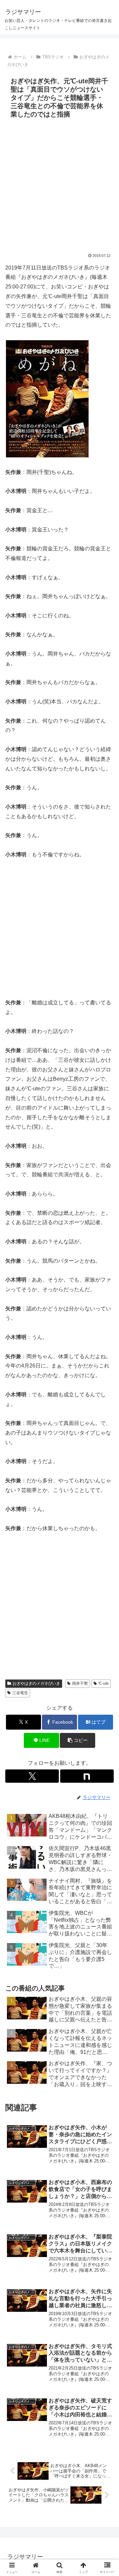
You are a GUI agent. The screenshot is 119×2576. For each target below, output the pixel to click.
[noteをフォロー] (87, 1776)
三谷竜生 (20, 1693)
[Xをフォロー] (32, 1776)
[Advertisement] (59, 184)
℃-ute (103, 1683)
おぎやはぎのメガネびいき (36, 1683)
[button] (78, 1740)
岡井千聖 (80, 1683)
